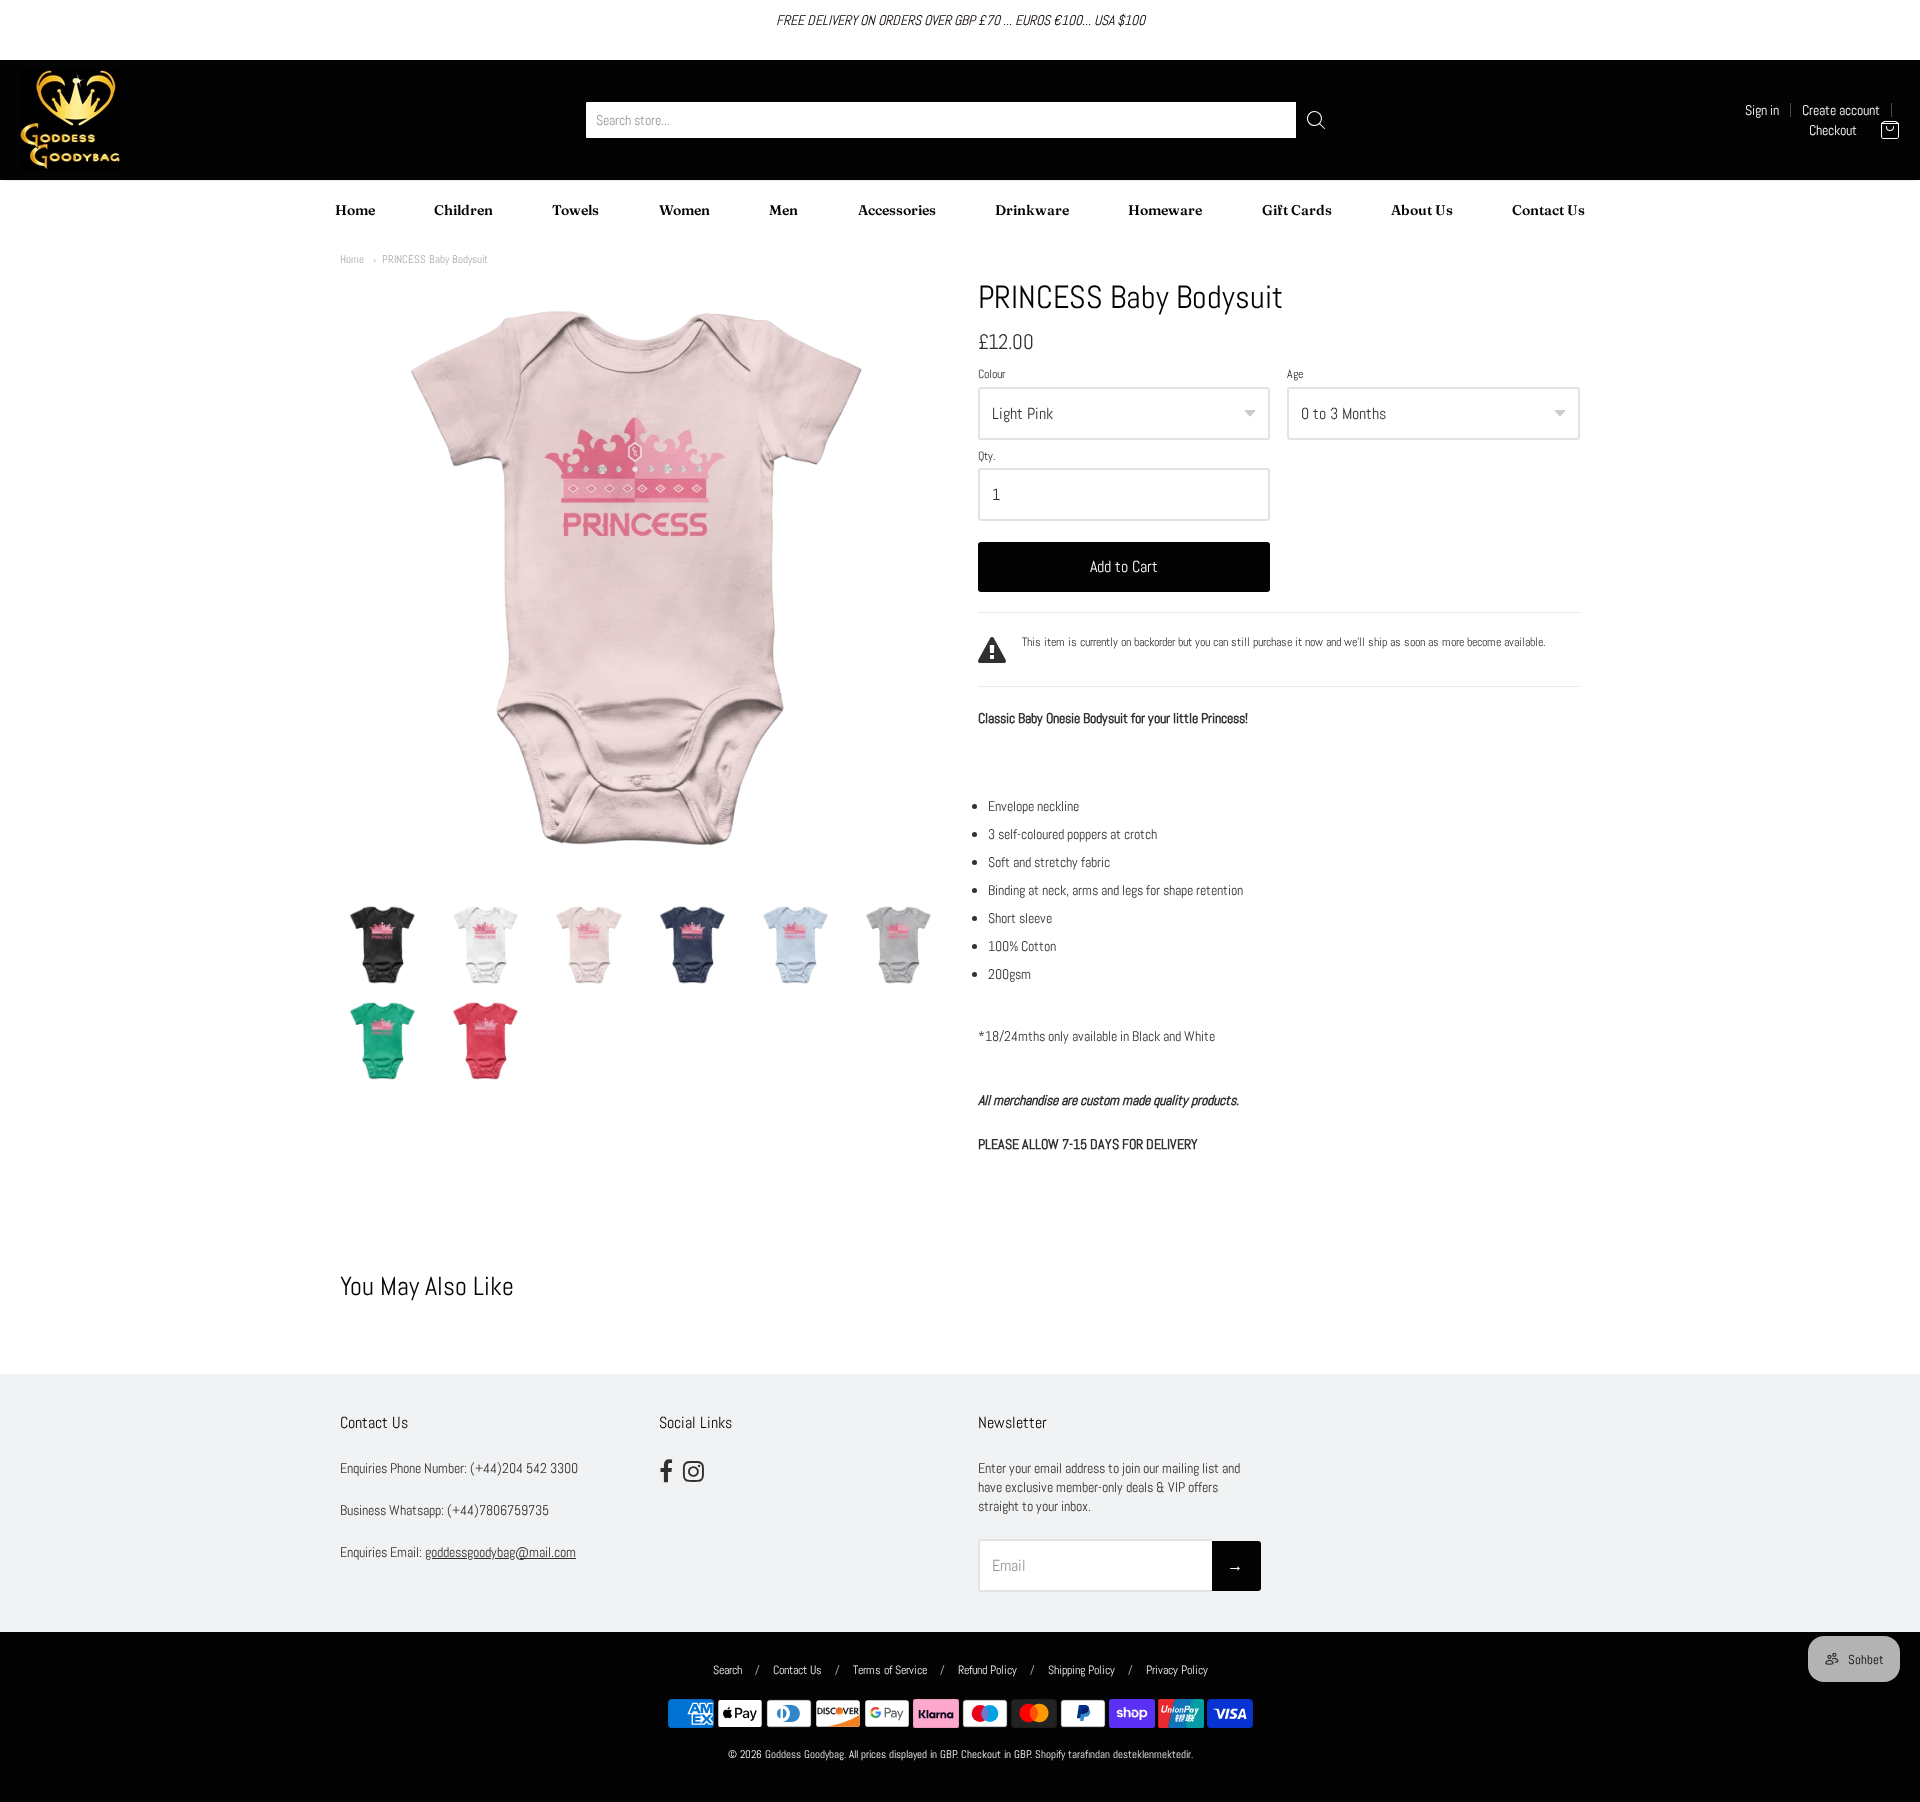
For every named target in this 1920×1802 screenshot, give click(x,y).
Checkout (1833, 130)
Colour (991, 375)
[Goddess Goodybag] (70, 120)
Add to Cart (1124, 566)
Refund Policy (987, 1670)
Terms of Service (890, 1670)
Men (783, 210)
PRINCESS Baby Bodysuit (435, 259)
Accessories (897, 210)
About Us (1422, 210)
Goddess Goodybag (804, 1754)
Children (463, 210)
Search (727, 1670)
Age (1295, 375)
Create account (1841, 110)
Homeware (1165, 210)
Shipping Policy (1081, 1670)
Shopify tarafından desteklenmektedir (1113, 1754)
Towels (575, 210)
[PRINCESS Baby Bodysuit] (383, 945)
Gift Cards (1297, 210)
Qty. (987, 457)
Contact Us (1548, 210)
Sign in (1762, 110)
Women (684, 210)
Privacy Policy (1177, 1670)
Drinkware (1032, 210)
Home (355, 210)
